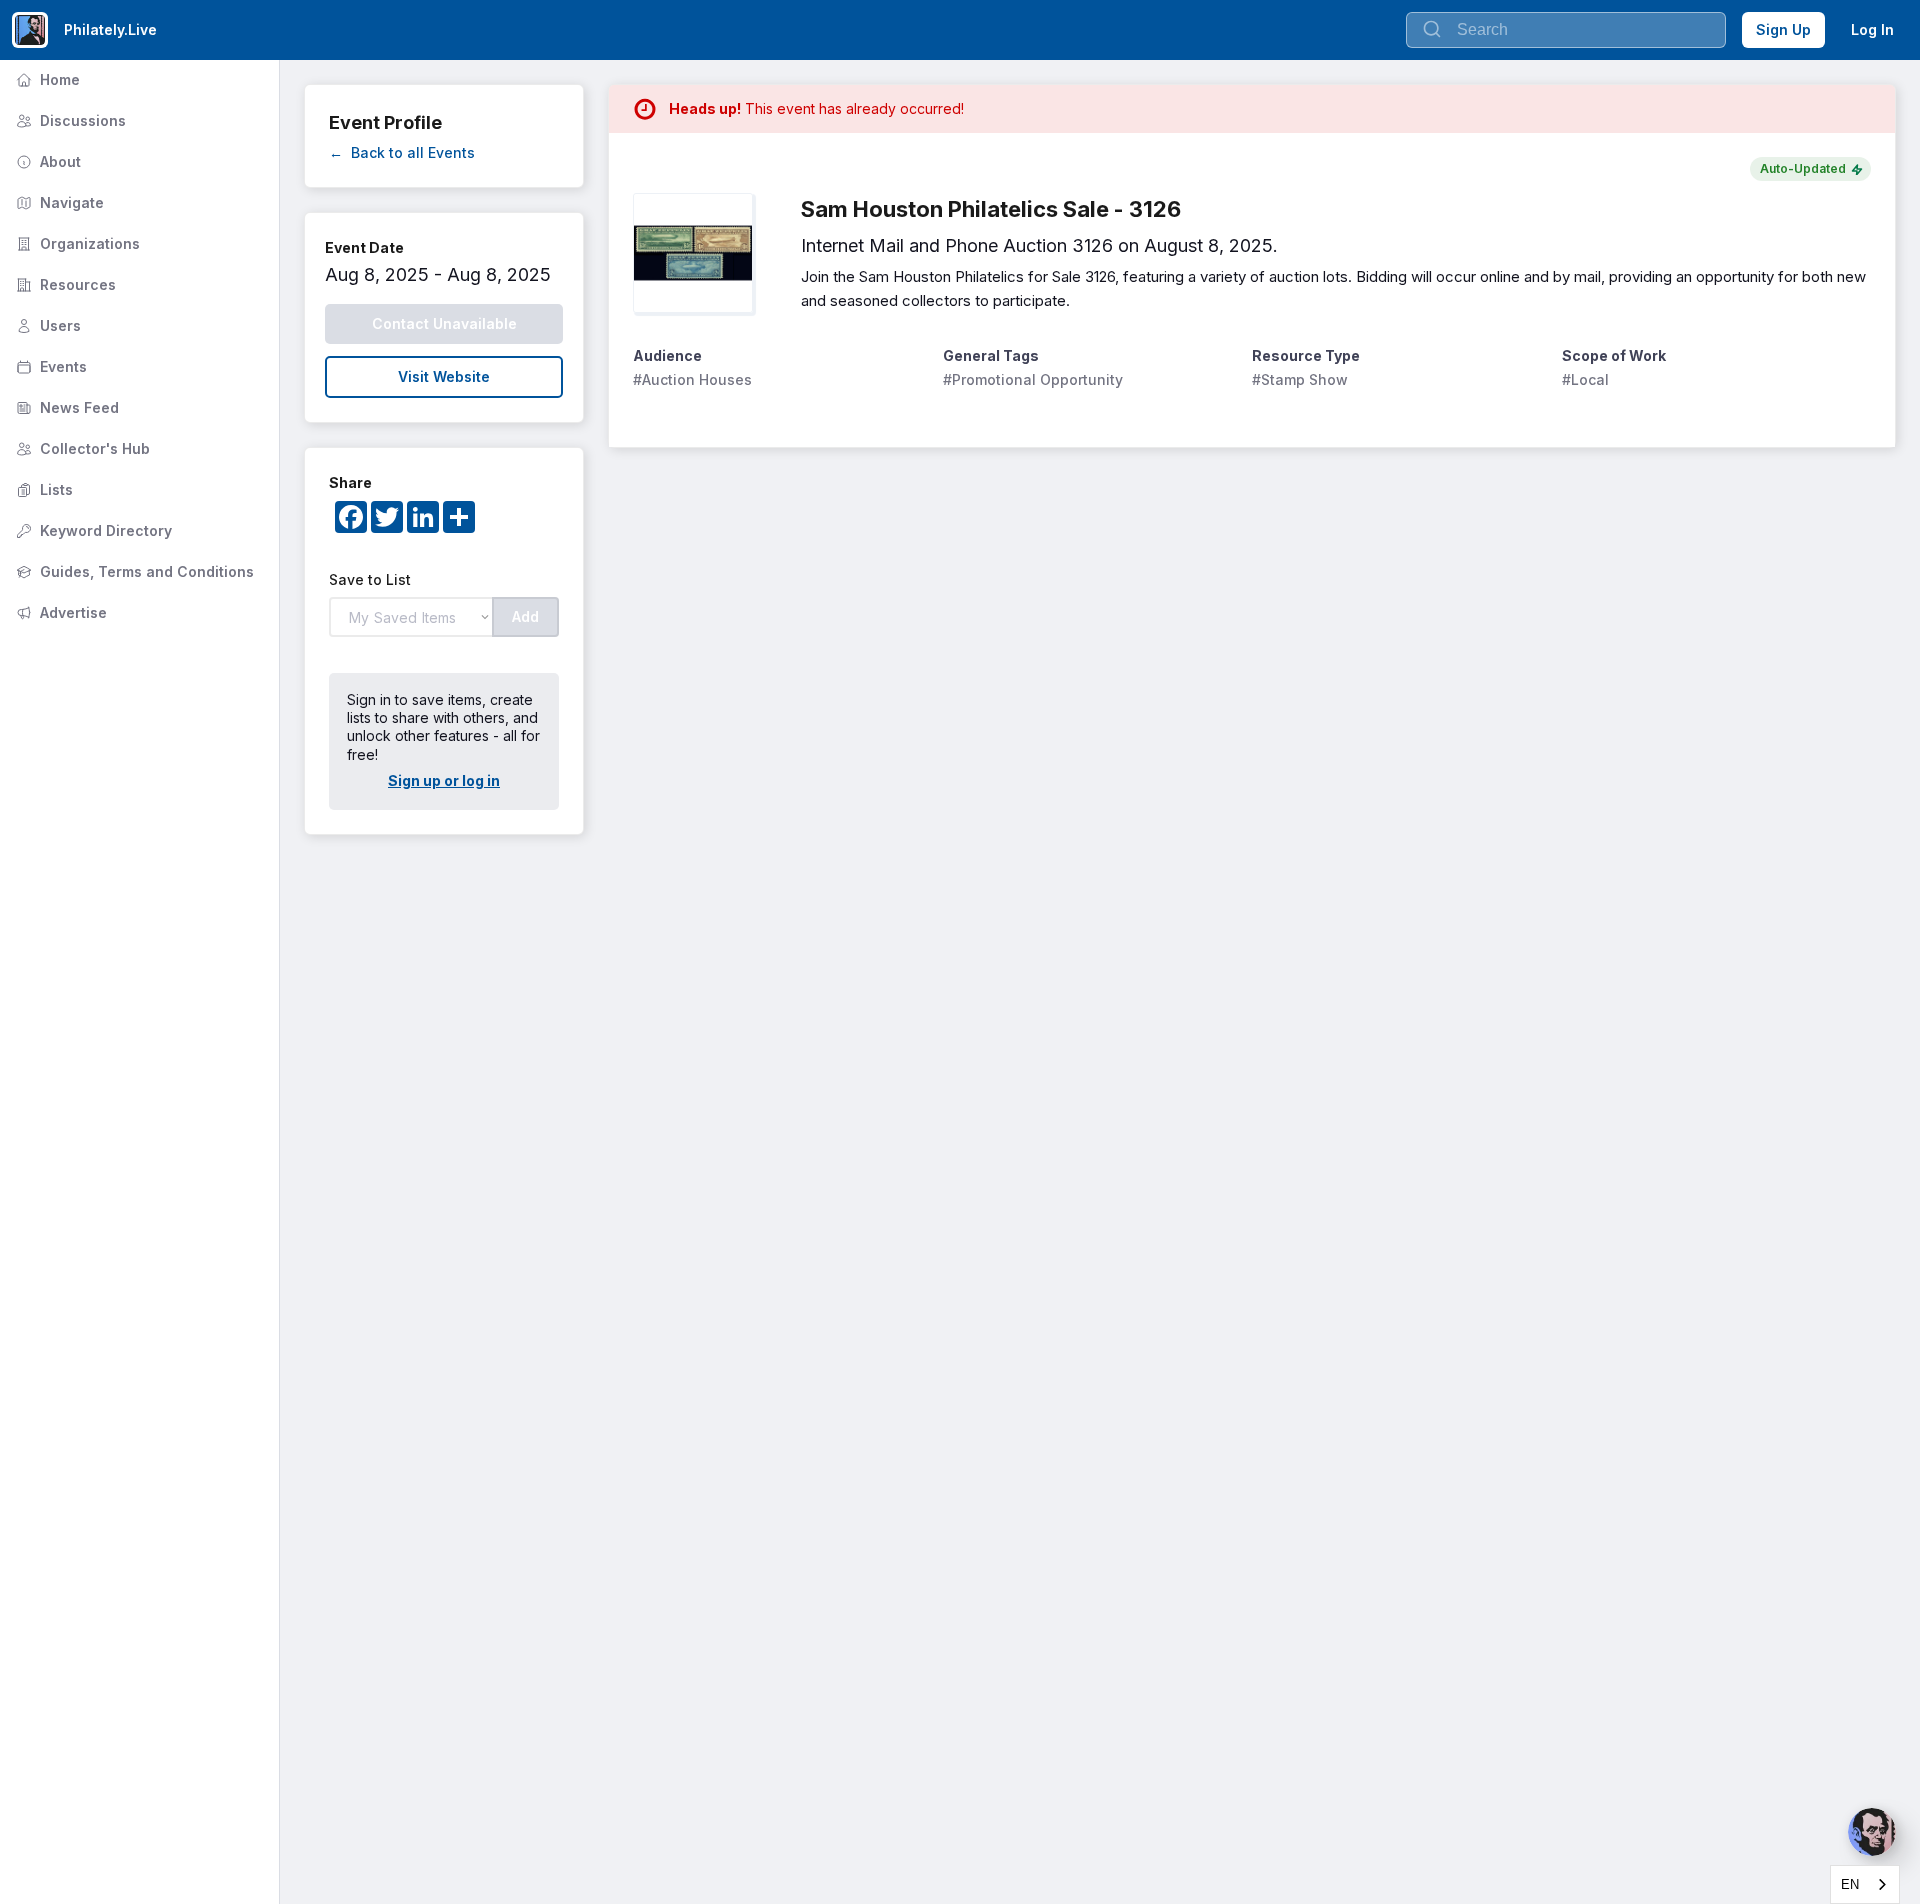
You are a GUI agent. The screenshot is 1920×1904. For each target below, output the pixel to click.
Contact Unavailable (444, 323)
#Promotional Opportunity (1033, 379)
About (46, 161)
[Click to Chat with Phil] (1872, 1832)
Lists (42, 489)
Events (49, 366)
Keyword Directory (92, 530)
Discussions (69, 120)
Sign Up (1783, 29)
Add (525, 616)
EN (1850, 1884)
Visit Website (444, 376)
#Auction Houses (692, 379)
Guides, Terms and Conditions (133, 571)
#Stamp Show (1300, 379)
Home (46, 79)
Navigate (58, 202)
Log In (1872, 29)
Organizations (76, 243)
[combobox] (1865, 1884)
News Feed (65, 407)
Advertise (59, 612)
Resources (64, 284)
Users (46, 325)
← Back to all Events (402, 152)
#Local (1585, 379)
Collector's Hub (81, 448)
